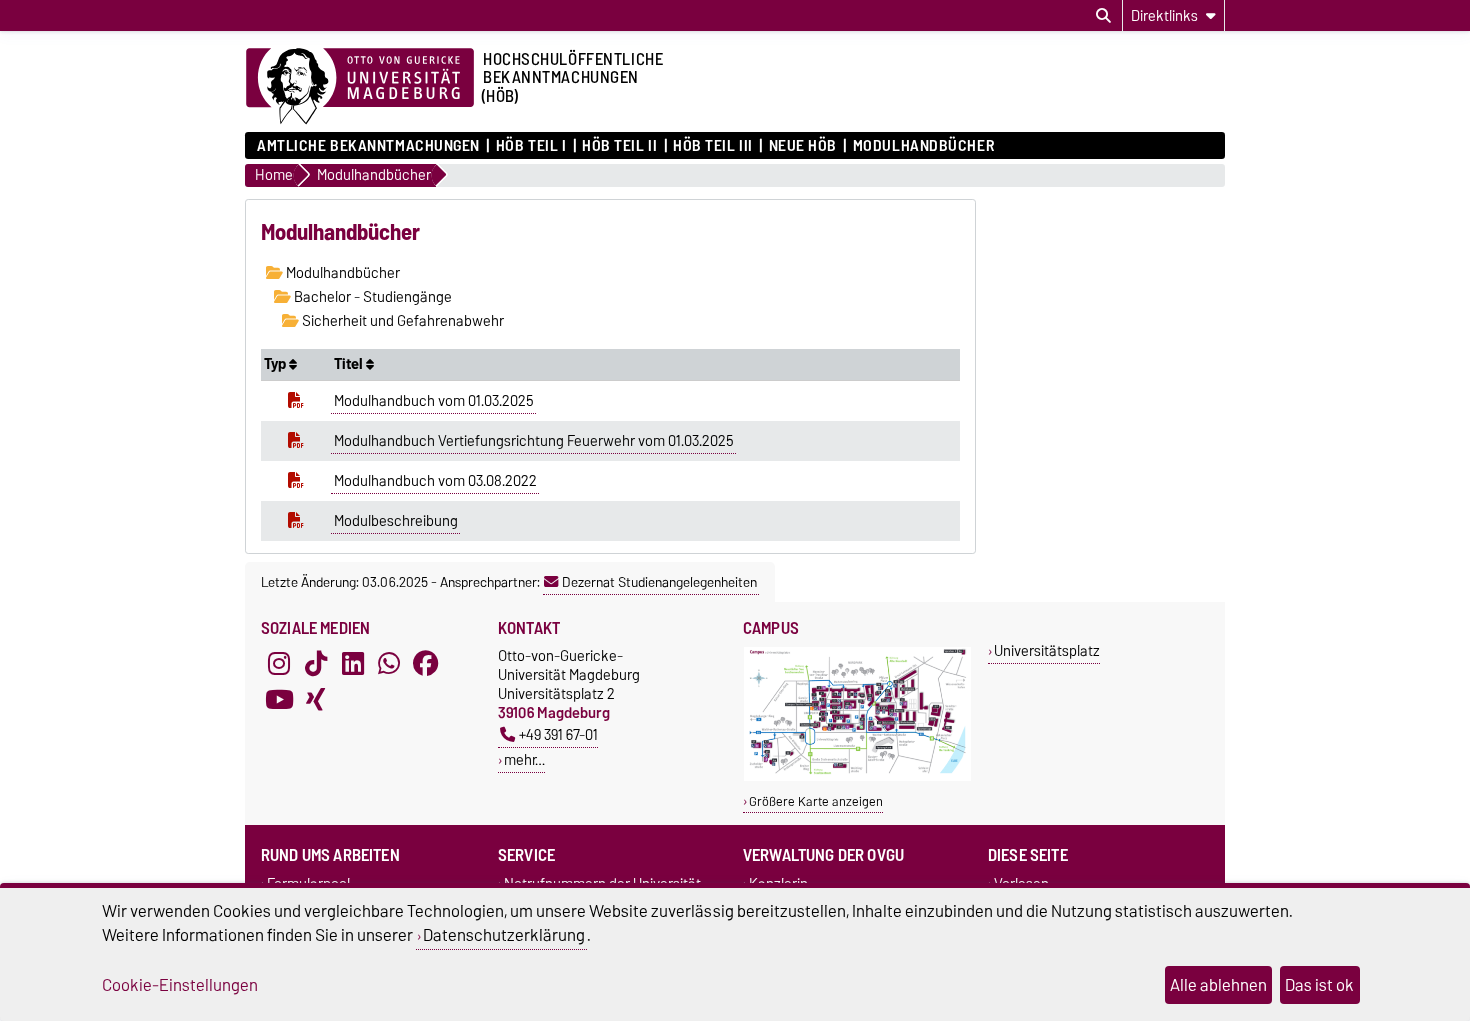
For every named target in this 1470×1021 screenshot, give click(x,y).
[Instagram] (279, 664)
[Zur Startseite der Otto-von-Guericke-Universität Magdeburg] (360, 87)
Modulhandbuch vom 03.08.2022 (435, 481)
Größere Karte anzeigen (816, 801)
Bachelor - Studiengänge (371, 297)
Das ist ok (1319, 985)
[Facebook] (426, 664)
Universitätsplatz (1047, 650)
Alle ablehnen (1218, 985)
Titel (350, 364)
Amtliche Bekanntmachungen (368, 146)
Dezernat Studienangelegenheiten (659, 582)
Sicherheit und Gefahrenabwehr (401, 321)
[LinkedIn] (353, 664)
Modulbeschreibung (396, 521)
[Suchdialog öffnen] (1103, 16)
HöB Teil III (713, 146)
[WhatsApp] (389, 664)
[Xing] (316, 700)
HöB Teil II (619, 146)
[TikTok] (316, 664)
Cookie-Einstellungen (180, 985)
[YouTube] (279, 700)
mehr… (524, 759)
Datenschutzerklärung (504, 935)
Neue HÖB (803, 146)
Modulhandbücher (923, 146)
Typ (276, 364)
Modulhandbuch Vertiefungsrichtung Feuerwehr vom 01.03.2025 (534, 441)
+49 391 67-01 (558, 734)
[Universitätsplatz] (857, 776)
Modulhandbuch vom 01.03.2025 (434, 401)
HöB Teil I (531, 146)
